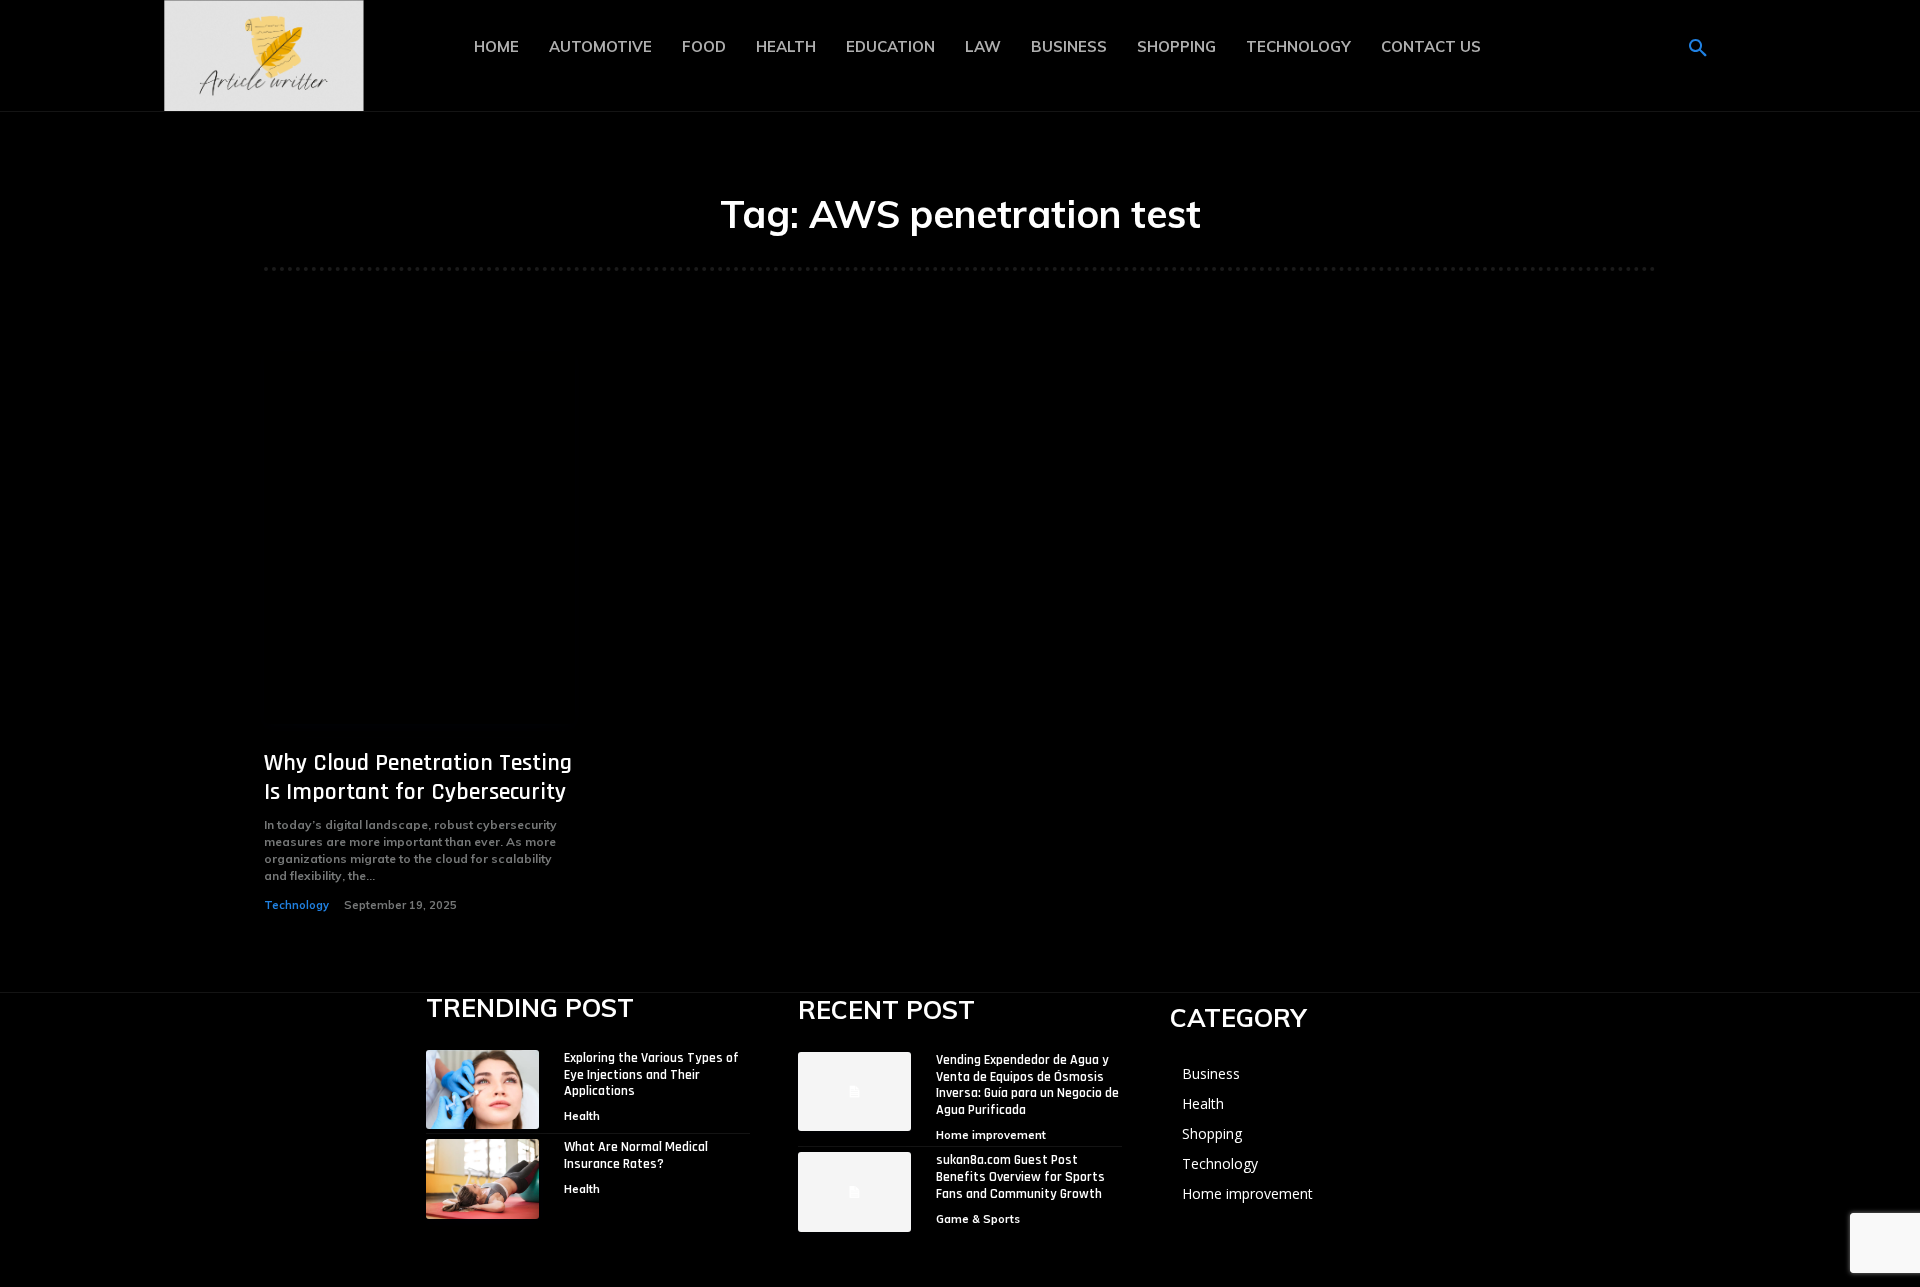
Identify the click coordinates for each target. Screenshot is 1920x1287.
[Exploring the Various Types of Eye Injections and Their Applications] (482, 1089)
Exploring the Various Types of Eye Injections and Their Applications (651, 1075)
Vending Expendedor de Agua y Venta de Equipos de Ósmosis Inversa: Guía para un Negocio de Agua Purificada (1027, 1085)
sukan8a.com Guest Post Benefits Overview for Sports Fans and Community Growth (1020, 1177)
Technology (296, 905)
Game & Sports (978, 1219)
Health (582, 1116)
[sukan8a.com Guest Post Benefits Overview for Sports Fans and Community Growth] (854, 1191)
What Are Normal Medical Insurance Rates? (636, 1155)
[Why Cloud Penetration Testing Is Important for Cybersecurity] (419, 537)
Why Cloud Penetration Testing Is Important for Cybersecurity (418, 777)
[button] (1698, 49)
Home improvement (991, 1135)
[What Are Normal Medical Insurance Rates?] (482, 1178)
